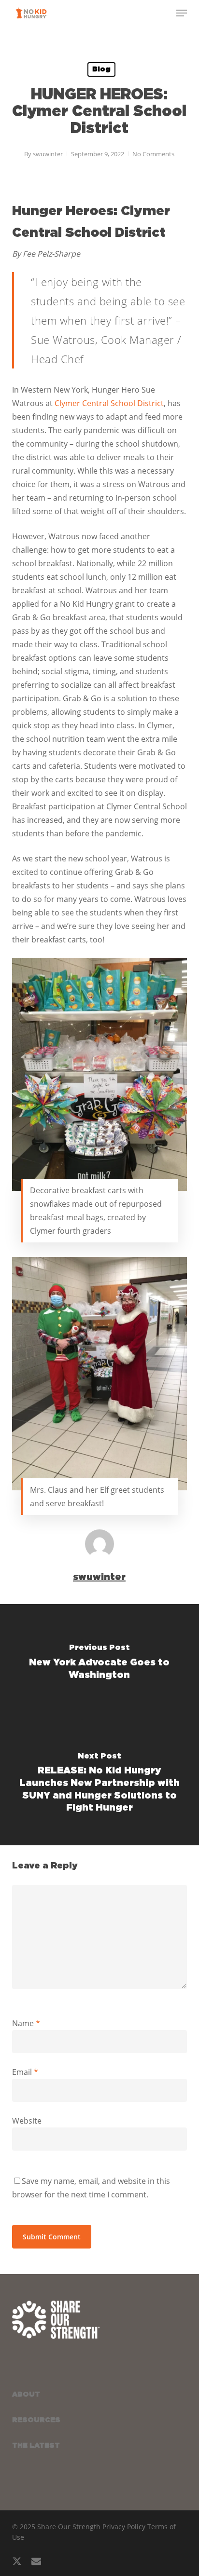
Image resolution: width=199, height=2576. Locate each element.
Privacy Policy (124, 2527)
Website (27, 2121)
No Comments (153, 154)
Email (25, 2072)
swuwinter (48, 154)
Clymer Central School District (109, 403)
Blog (101, 69)
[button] (182, 13)
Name (26, 2023)
